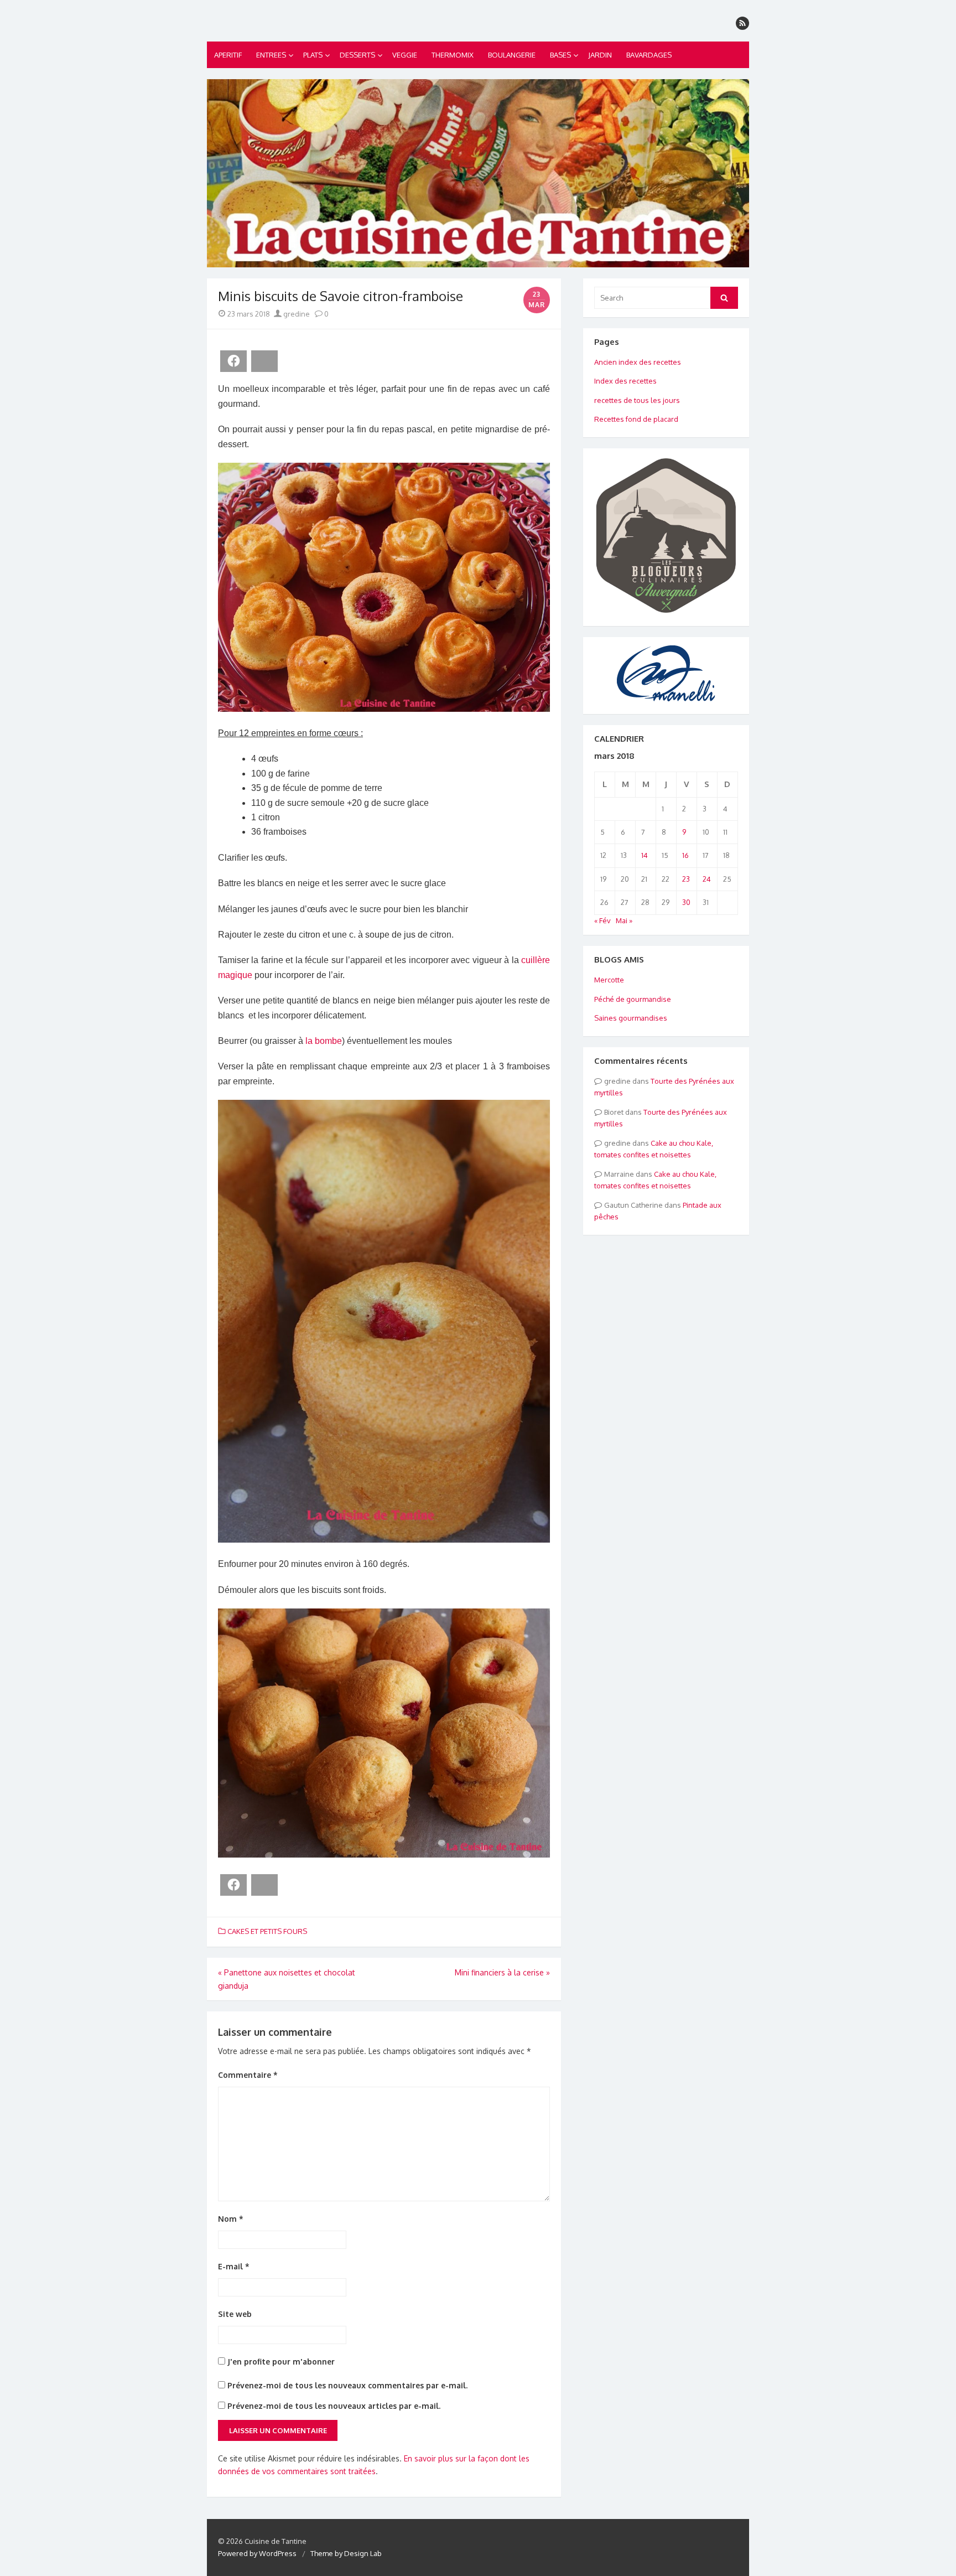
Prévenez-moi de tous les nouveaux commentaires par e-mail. (347, 2385)
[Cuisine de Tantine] (478, 173)
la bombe (324, 1041)
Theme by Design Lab (346, 2553)
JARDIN (600, 55)
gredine (296, 314)
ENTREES (271, 55)
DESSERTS (357, 55)
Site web (235, 2314)
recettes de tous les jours (637, 400)
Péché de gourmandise (633, 999)
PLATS (313, 55)
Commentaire (248, 2075)
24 (707, 879)
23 (686, 879)
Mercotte (609, 980)
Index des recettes (625, 381)
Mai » (624, 920)
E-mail (234, 2266)
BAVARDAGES (649, 55)
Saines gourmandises (631, 1018)
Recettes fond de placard (636, 419)
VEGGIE (405, 55)
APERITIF (228, 55)
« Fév (602, 920)
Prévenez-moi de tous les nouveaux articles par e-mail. (334, 2406)
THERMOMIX (453, 55)
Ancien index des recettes (638, 362)
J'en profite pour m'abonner (280, 2362)
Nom (231, 2219)
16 (685, 855)
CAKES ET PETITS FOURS (267, 1931)
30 (686, 902)
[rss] (742, 23)
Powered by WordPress (257, 2553)
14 (645, 855)
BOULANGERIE (512, 55)
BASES (560, 55)
